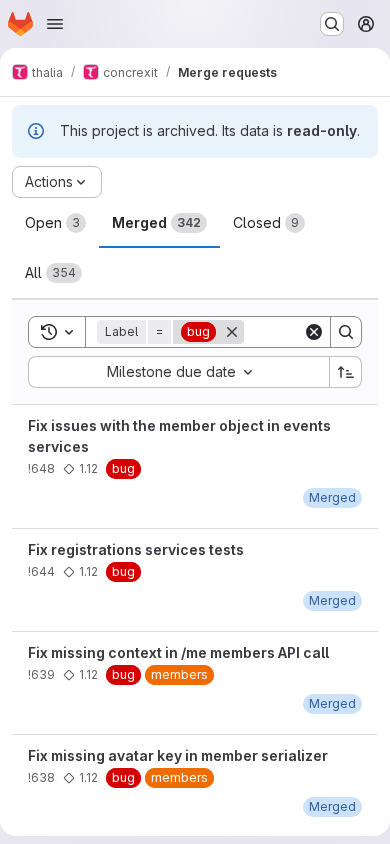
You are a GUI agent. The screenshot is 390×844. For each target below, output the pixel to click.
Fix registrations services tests (136, 549)
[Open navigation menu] (55, 24)
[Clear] (314, 332)
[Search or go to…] (332, 24)
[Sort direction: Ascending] (346, 372)
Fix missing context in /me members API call (178, 652)
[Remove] (232, 332)
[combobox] (178, 372)
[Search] (346, 332)
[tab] (55, 223)
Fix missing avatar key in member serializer (178, 755)
